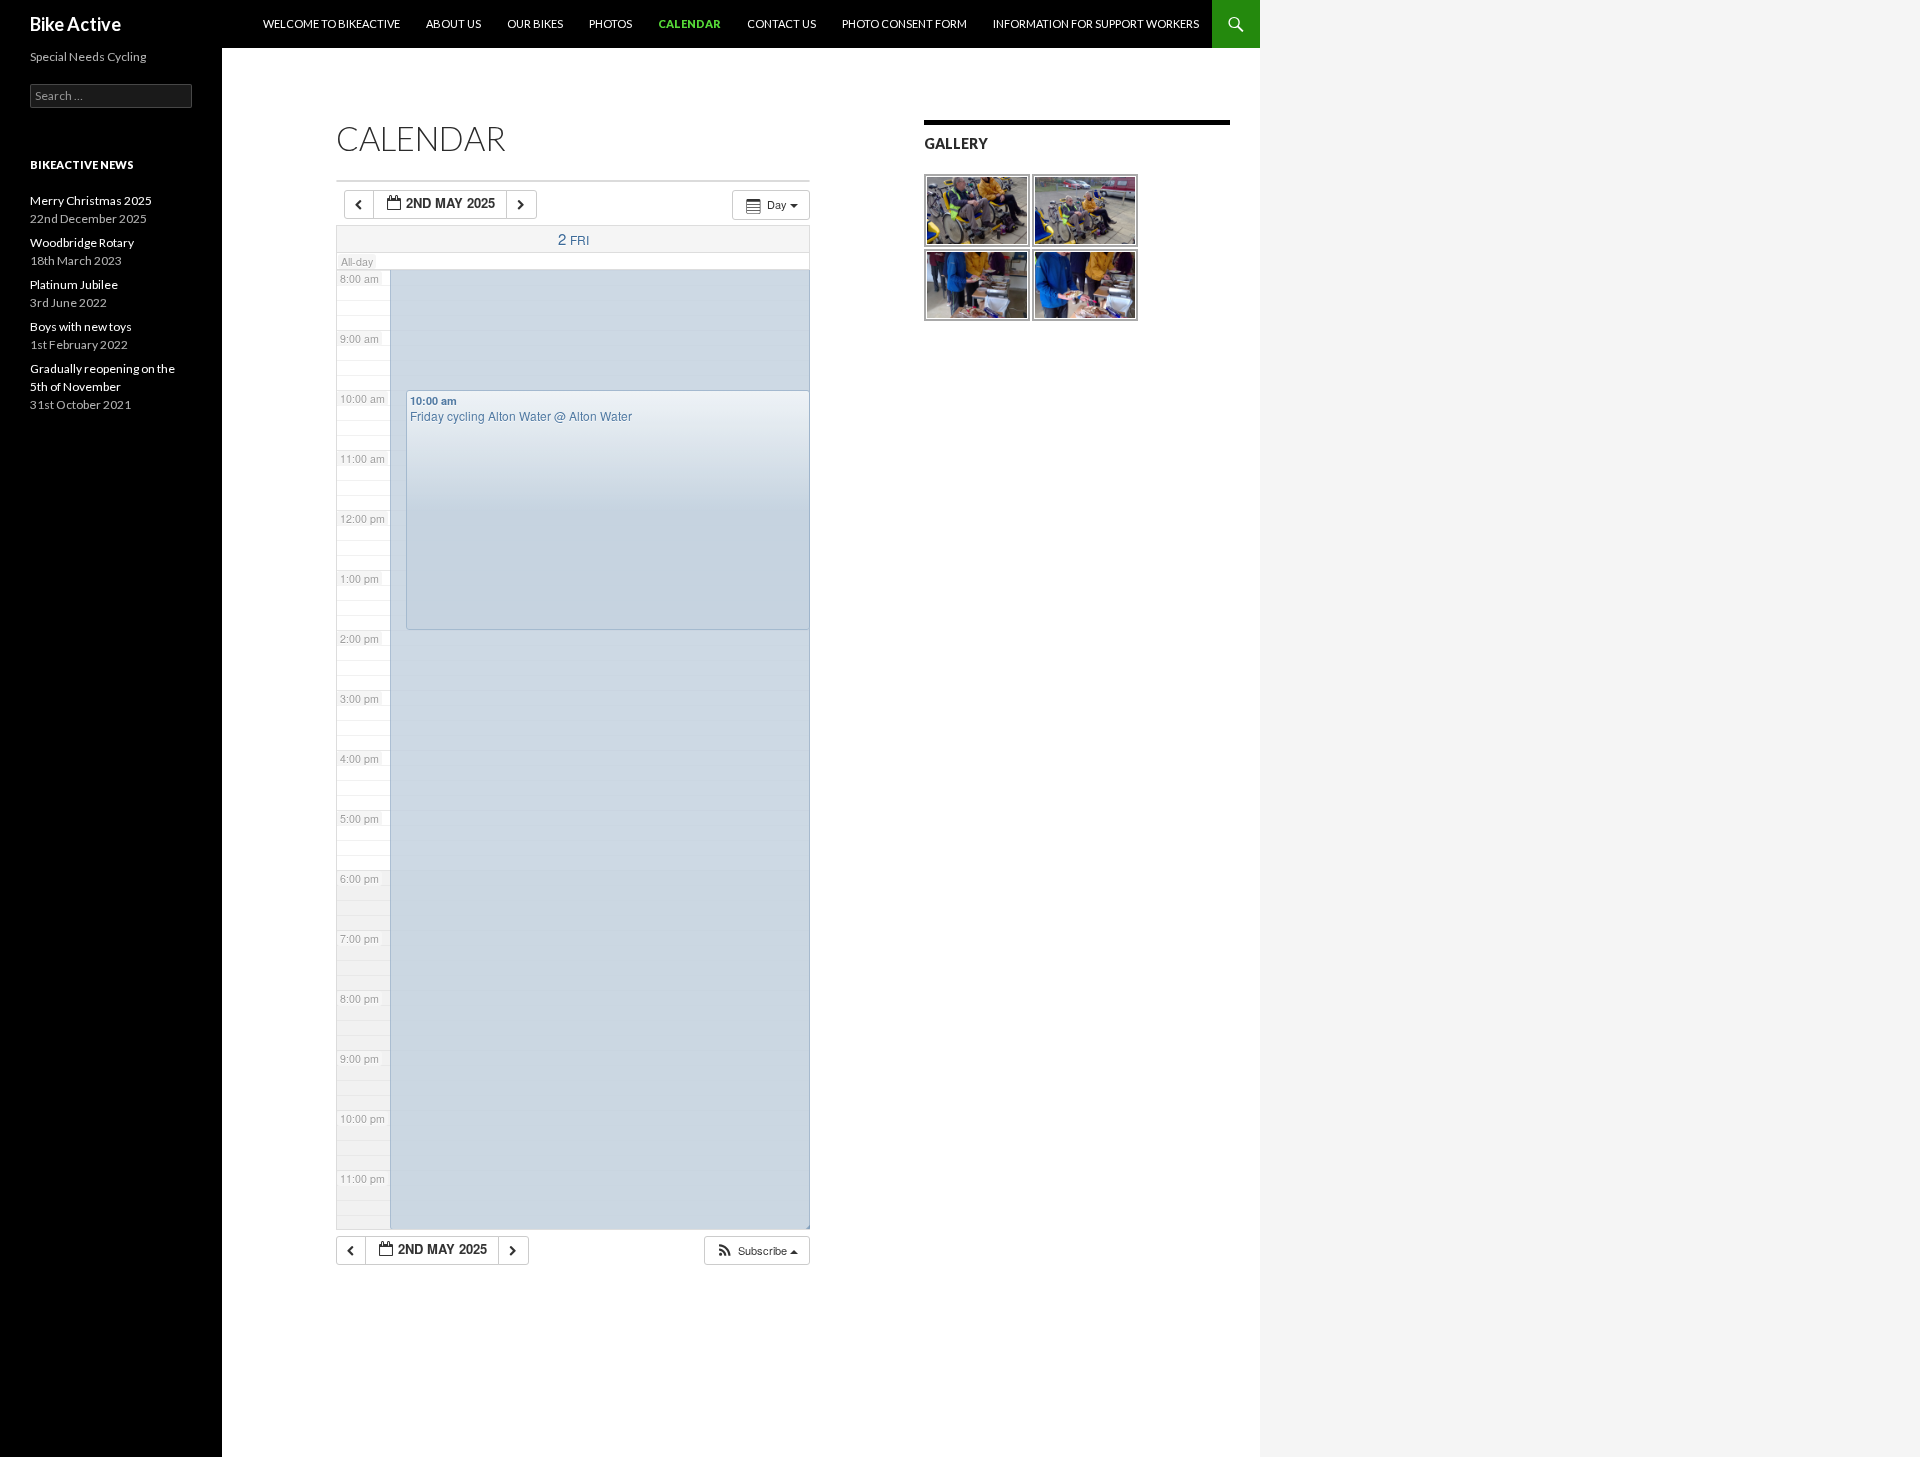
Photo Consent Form (904, 23)
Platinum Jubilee (74, 284)
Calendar (689, 23)
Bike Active (75, 24)
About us (453, 23)
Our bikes (535, 23)
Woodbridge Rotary (82, 242)
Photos (610, 23)
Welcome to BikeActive (331, 23)
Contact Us (781, 23)
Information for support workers (1096, 23)
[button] (756, 1250)
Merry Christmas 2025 (91, 200)
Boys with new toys (81, 326)
